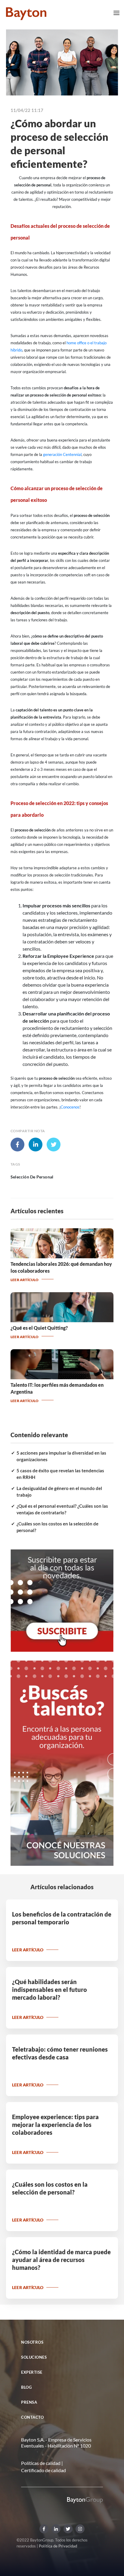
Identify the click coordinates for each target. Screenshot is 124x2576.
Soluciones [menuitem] (34, 2357)
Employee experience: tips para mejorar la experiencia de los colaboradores (55, 2125)
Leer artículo (25, 1280)
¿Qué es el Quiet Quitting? (39, 1328)
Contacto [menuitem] (32, 2417)
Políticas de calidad (41, 2463)
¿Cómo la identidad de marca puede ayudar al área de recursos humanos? (61, 2260)
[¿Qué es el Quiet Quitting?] (62, 1320)
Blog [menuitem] (26, 2387)
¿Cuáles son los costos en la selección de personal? (57, 1527)
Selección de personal (32, 1177)
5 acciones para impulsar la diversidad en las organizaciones (61, 1456)
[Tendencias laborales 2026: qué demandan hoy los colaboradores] (62, 1256)
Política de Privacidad (58, 2546)
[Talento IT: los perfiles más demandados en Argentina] (62, 1377)
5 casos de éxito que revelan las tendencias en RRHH (60, 1474)
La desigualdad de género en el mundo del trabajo (59, 1492)
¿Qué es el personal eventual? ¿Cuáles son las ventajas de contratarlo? (62, 1509)
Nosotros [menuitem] (32, 2342)
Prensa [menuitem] (29, 2402)
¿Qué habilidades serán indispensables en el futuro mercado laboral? (50, 1989)
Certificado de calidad (43, 2470)
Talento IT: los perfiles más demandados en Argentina (57, 1388)
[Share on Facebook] (17, 1145)
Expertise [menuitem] (32, 2372)
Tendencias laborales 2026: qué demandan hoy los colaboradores (61, 1267)
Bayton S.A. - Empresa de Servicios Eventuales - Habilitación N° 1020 (56, 2443)
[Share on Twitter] (54, 1145)
